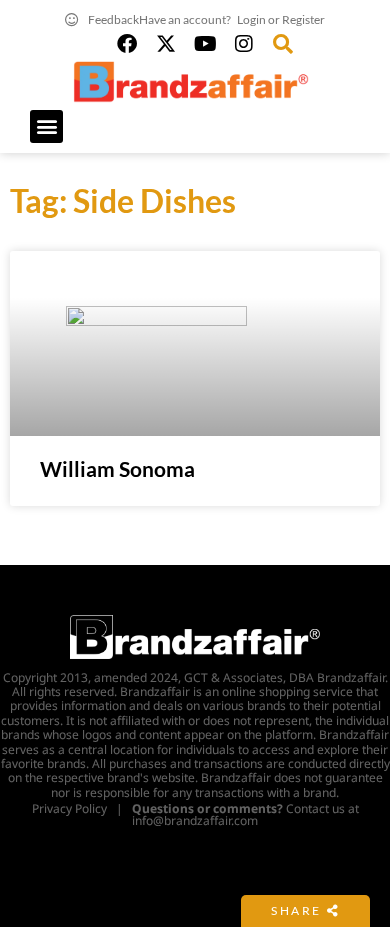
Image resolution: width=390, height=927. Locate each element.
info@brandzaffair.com (195, 820)
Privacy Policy (69, 808)
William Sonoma (117, 468)
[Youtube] (205, 44)
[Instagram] (244, 44)
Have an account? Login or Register (232, 19)
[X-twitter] (166, 44)
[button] (46, 126)
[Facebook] (127, 44)
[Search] (283, 44)
